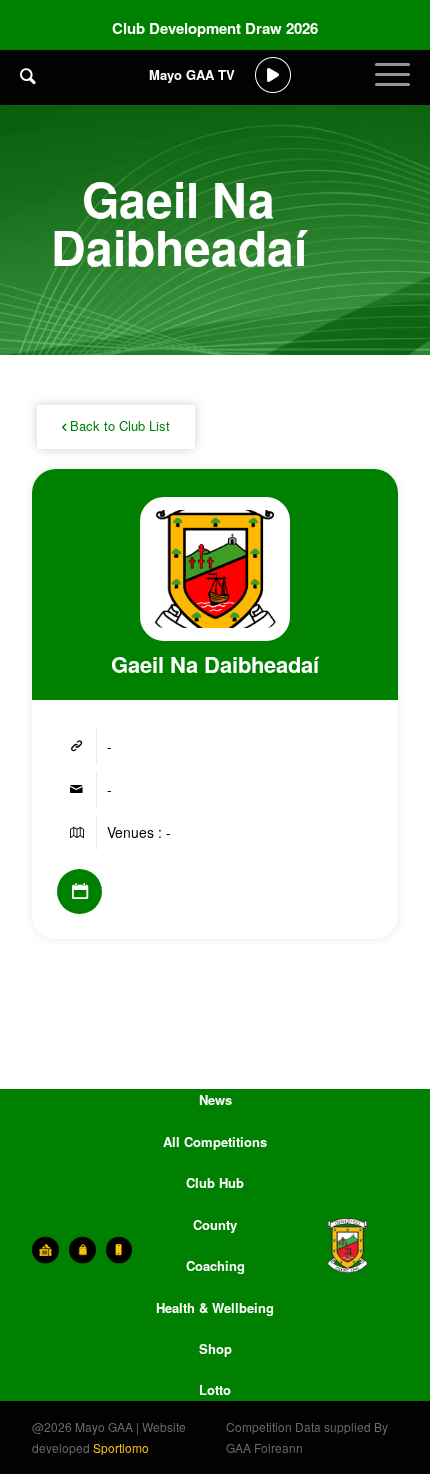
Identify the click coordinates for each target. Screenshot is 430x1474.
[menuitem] (28, 90)
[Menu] (392, 90)
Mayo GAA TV (192, 74)
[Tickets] (45, 1250)
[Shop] (82, 1250)
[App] (119, 1250)
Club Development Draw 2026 (215, 28)
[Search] (28, 75)
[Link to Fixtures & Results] (79, 891)
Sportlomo (121, 1447)
